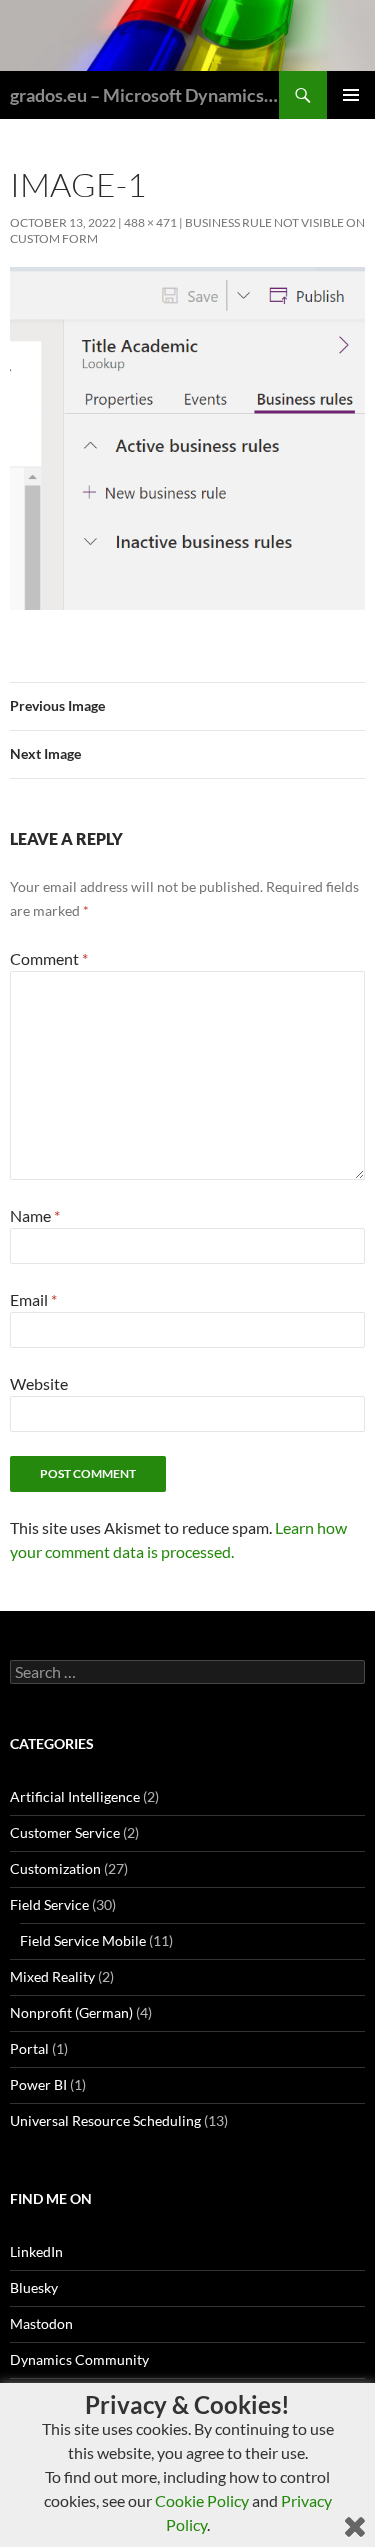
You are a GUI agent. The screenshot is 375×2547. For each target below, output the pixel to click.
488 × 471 (150, 222)
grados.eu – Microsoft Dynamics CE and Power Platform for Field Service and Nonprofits (144, 95)
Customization (55, 1868)
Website (39, 1383)
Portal (29, 2048)
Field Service (49, 1904)
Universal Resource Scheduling (105, 2120)
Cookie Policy (202, 2500)
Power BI (38, 2084)
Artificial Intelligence (75, 1796)
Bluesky (34, 2287)
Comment (49, 958)
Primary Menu (351, 95)
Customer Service (65, 1832)
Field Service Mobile (83, 1940)
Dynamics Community (79, 2359)
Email (33, 1299)
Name (35, 1215)
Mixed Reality (52, 1976)
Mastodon (41, 2323)
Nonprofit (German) (71, 2012)
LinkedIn (36, 2251)
